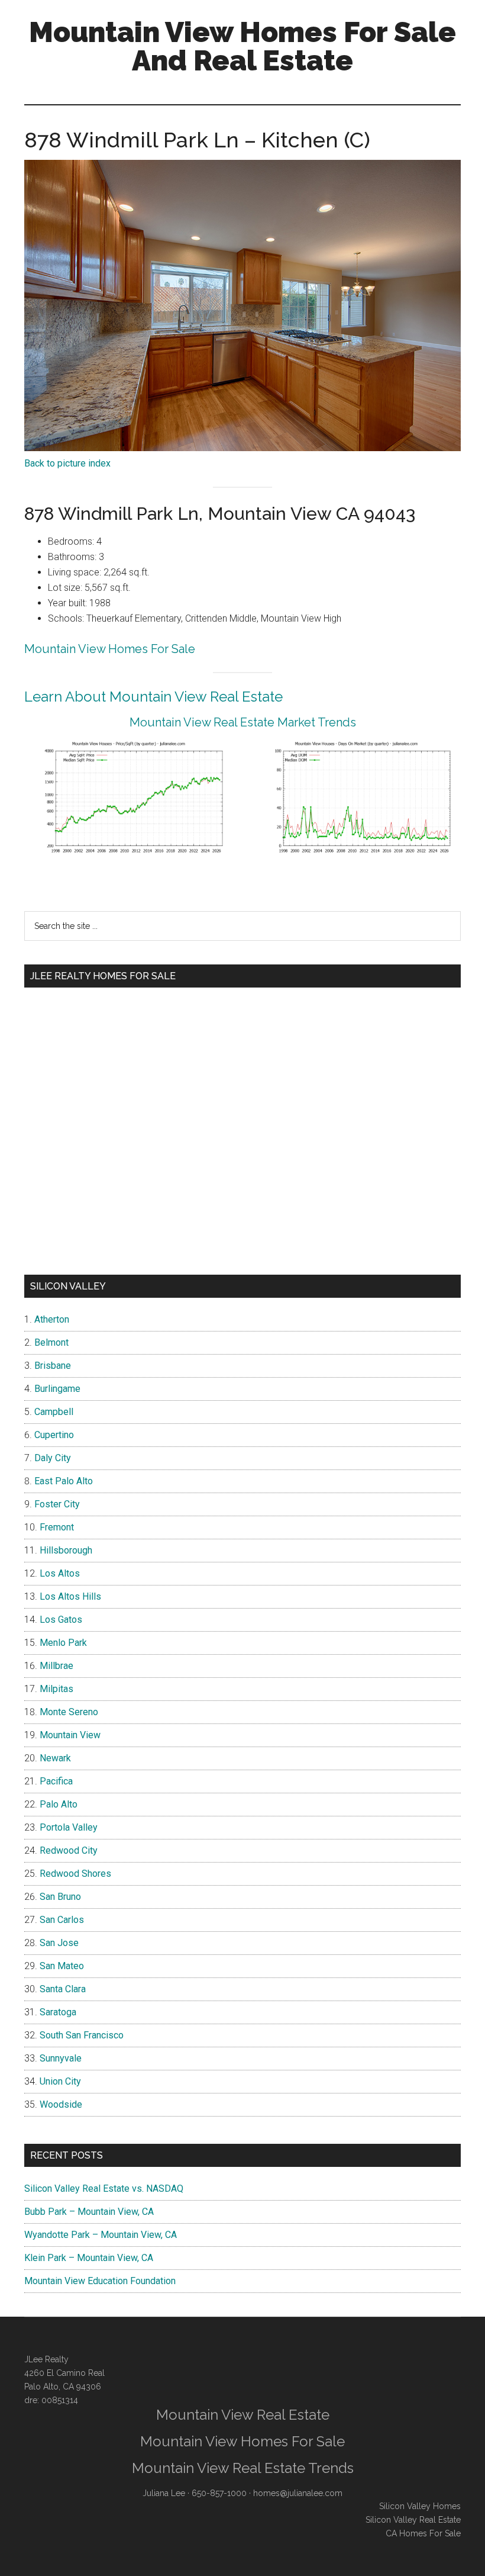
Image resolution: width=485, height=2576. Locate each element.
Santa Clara (63, 1989)
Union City (60, 2081)
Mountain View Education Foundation (100, 2281)
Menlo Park (63, 1643)
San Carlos (62, 1920)
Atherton (52, 1319)
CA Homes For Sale (423, 2533)
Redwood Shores (75, 1874)
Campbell (54, 1412)
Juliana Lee (164, 2493)
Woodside (61, 2104)
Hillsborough (66, 1550)
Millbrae (56, 1666)
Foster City (57, 1504)
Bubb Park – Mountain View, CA (89, 2212)
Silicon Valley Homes (420, 2506)
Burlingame (57, 1389)
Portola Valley (69, 1827)
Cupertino (54, 1435)
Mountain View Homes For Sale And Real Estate (242, 46)
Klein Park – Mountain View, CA (89, 2258)
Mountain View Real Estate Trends (243, 2468)
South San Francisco (82, 2035)
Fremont (57, 1527)
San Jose (59, 1943)
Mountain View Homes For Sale (110, 649)
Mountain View (70, 1735)
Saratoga (58, 2012)
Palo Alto (59, 1804)
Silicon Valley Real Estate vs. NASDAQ (104, 2189)
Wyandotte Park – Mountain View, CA (101, 2235)
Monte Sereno (69, 1712)
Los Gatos (61, 1620)
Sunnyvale (61, 2058)
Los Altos (60, 1573)
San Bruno (60, 1897)
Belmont (51, 1342)
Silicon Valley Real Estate (413, 2520)
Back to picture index (67, 463)
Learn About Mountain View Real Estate (153, 697)
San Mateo (62, 1966)
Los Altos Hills (70, 1596)
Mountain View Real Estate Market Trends (243, 722)
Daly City (53, 1458)
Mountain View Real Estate (243, 2415)
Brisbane (53, 1366)
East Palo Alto (64, 1481)
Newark (55, 1758)
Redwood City (69, 1850)
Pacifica (56, 1781)
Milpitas (56, 1689)
